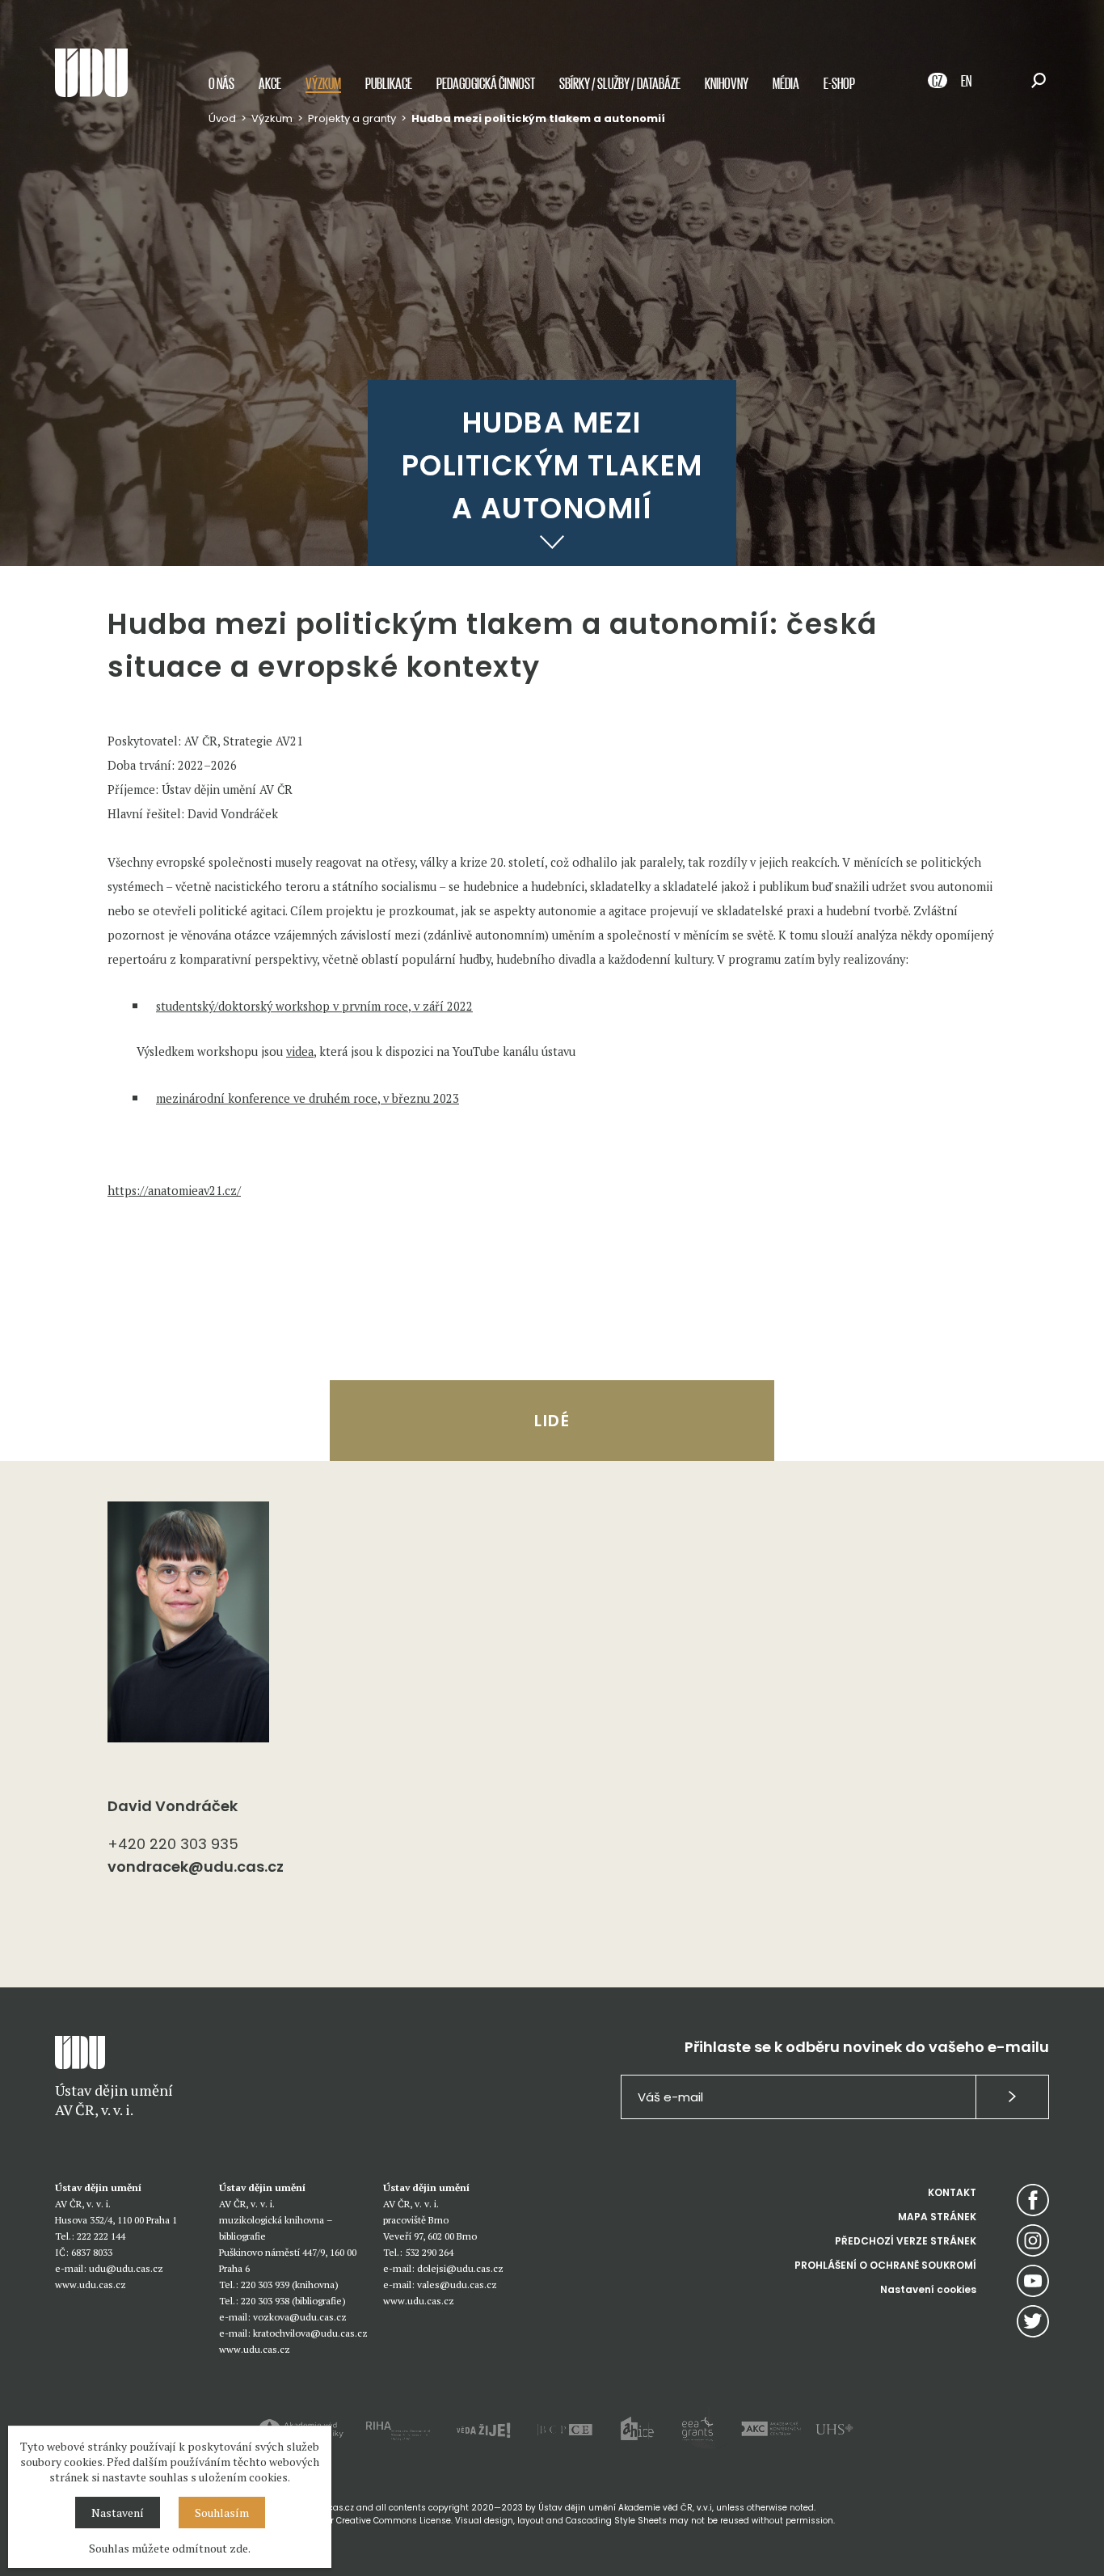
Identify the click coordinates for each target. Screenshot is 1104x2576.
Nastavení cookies (928, 2289)
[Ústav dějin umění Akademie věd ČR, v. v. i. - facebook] (1033, 2200)
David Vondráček (173, 1806)
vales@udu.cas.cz (457, 2285)
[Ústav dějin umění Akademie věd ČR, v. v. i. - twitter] (1033, 2321)
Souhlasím (222, 2513)
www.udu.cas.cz (91, 2285)
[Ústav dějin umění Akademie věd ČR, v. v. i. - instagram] (1033, 2240)
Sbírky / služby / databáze (620, 83)
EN (966, 80)
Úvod (222, 118)
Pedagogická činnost (486, 83)
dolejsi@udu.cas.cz (460, 2268)
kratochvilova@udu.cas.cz (310, 2333)
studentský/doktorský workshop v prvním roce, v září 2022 (314, 1006)
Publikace (389, 83)
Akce (270, 83)
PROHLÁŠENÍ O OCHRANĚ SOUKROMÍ (885, 2265)
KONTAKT (952, 2192)
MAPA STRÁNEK (937, 2217)
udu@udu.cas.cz (126, 2268)
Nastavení (118, 2513)
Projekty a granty (352, 118)
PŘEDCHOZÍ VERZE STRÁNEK (906, 2241)
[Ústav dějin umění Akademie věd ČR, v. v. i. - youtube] (1033, 2281)
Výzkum (323, 83)
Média (786, 83)
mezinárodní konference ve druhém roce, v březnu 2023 (308, 1098)
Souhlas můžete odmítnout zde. (170, 2548)
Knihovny (727, 83)
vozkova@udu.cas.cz (300, 2317)
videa (300, 1052)
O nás (221, 83)
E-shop (839, 83)
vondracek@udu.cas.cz (196, 1867)
